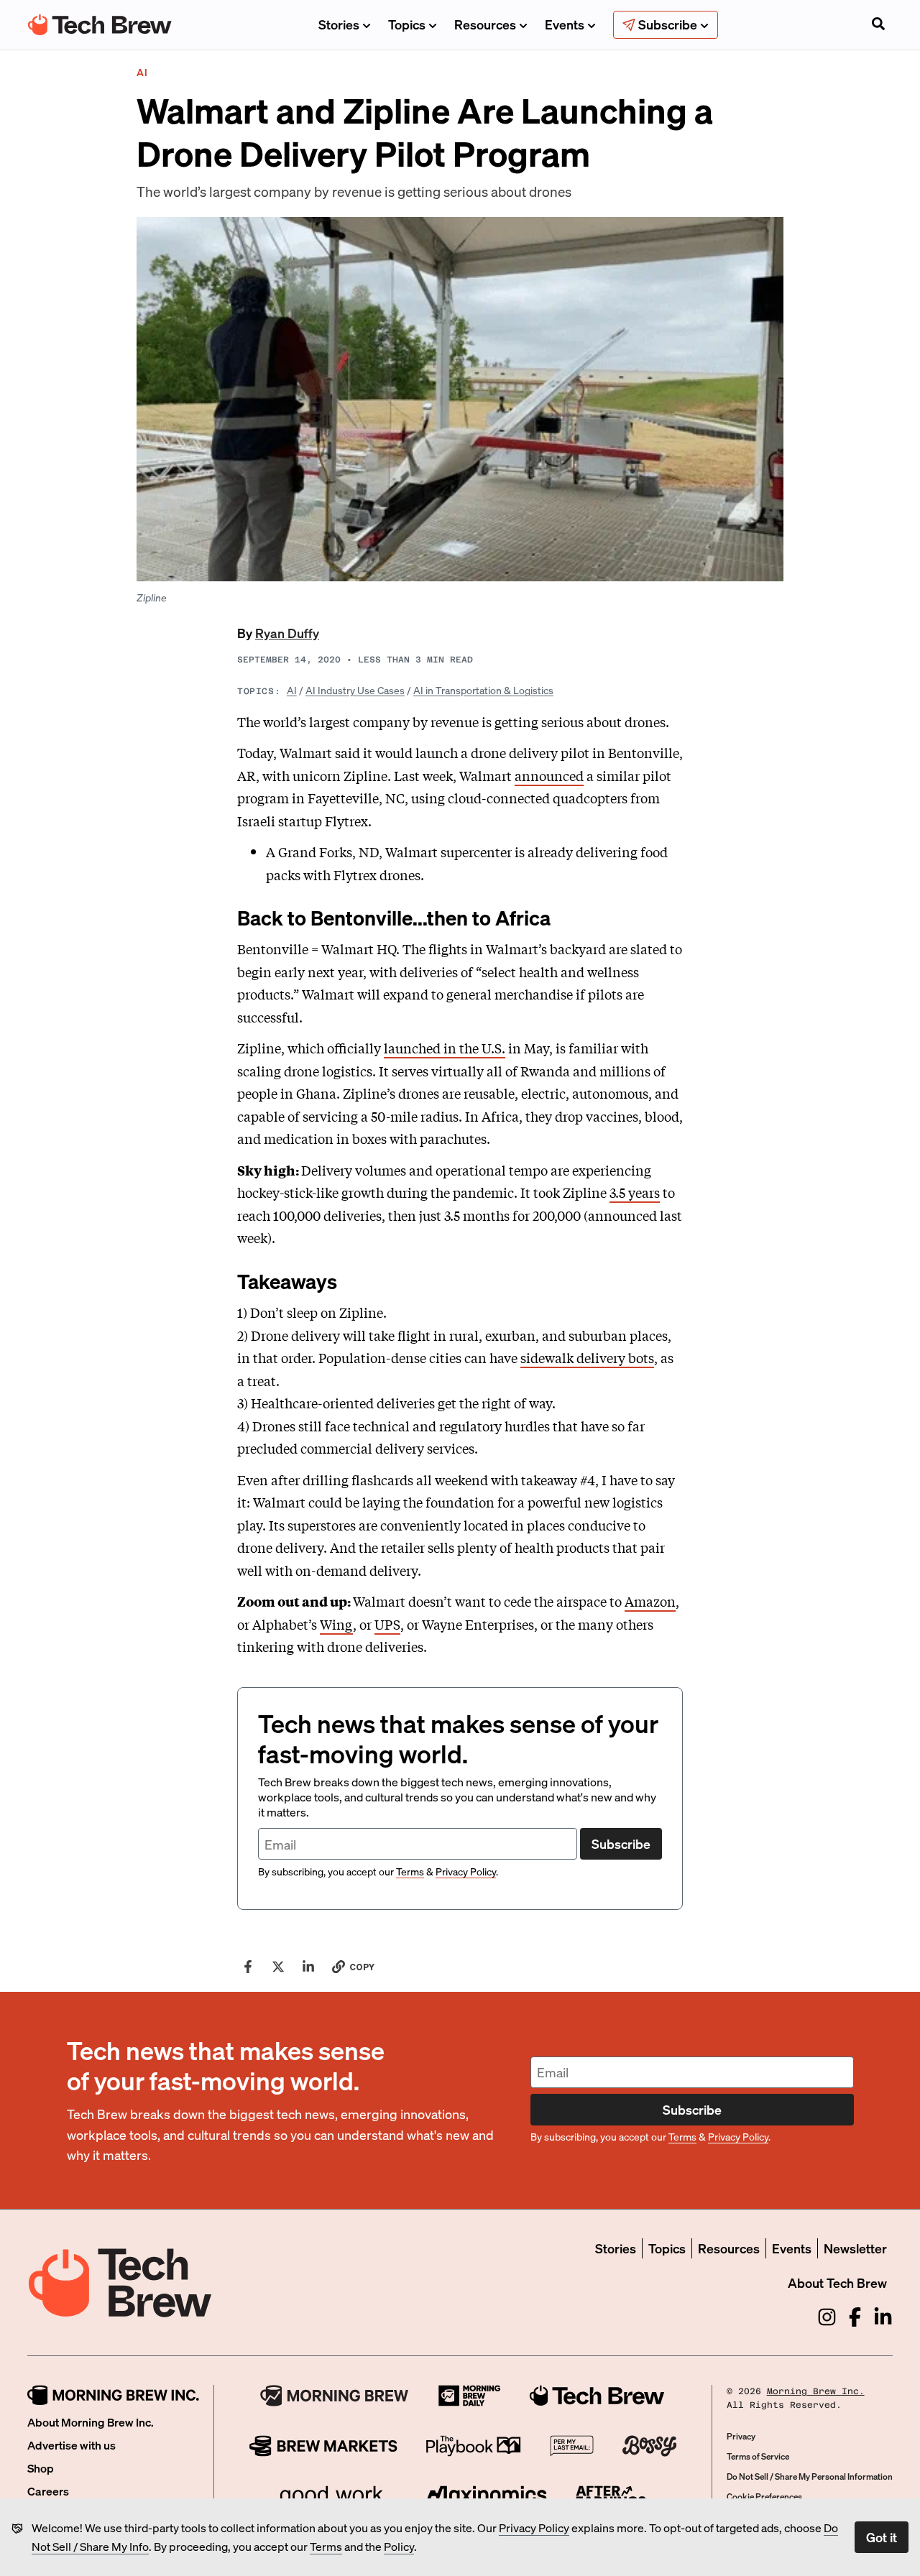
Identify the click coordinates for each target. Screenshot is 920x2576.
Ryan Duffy (287, 633)
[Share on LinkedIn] (308, 1967)
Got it (882, 2537)
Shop (41, 2468)
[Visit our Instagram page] (827, 2317)
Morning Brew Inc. (816, 2391)
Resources (485, 24)
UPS (387, 1624)
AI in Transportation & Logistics (483, 690)
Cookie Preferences (764, 2497)
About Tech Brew (837, 2282)
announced (549, 775)
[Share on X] (278, 1967)
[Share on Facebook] (248, 1967)
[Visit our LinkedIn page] (883, 2317)
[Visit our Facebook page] (855, 2317)
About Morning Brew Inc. (91, 2422)
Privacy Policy (534, 2527)
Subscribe (621, 1843)
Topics (407, 24)
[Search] (878, 25)
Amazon (650, 1601)
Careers (48, 2491)
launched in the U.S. (445, 1048)
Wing (336, 1624)
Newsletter (855, 2248)
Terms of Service (758, 2456)
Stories (339, 24)
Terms (326, 2546)
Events (565, 24)
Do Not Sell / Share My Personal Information (810, 2476)
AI (292, 690)
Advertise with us (72, 2445)
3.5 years (635, 1192)
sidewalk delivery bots (587, 1357)
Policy (399, 2546)
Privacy (741, 2436)
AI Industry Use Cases (355, 690)
